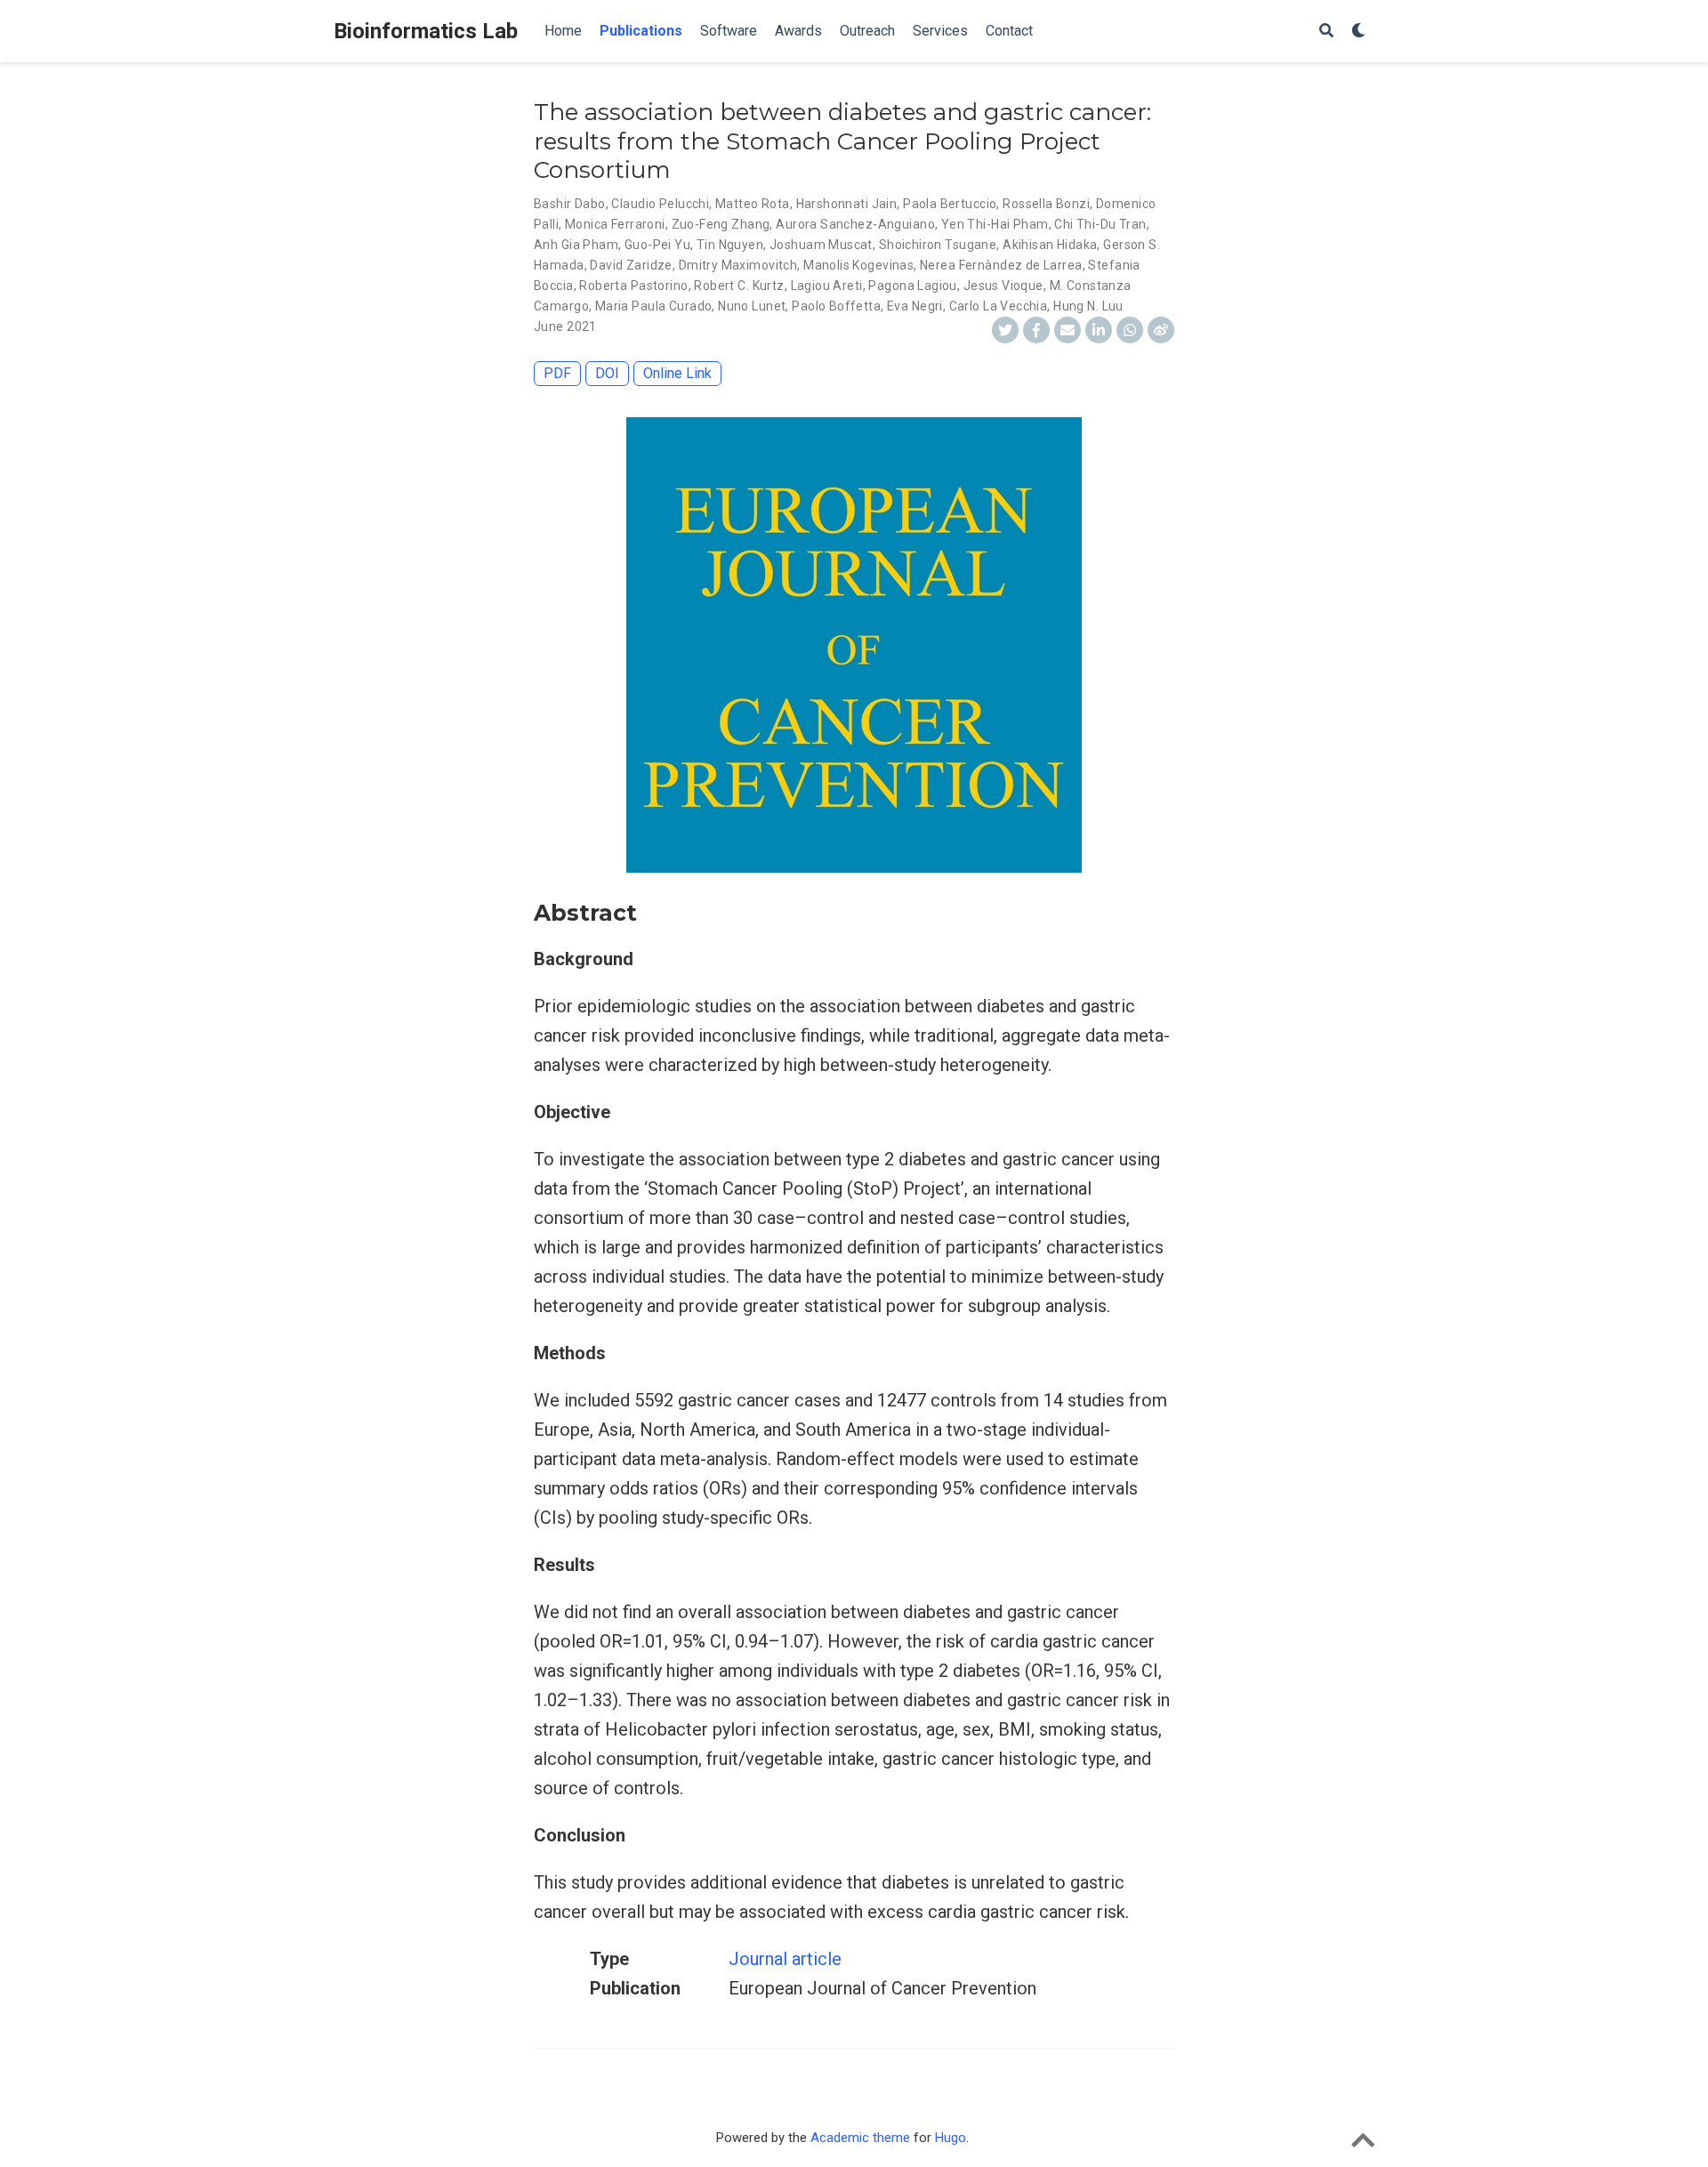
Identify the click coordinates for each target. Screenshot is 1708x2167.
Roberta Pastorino (633, 286)
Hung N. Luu (1088, 306)
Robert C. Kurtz (739, 286)
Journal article (785, 1959)
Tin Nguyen (730, 245)
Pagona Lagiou (912, 286)
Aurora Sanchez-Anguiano (855, 224)
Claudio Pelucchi (660, 204)
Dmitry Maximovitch (738, 265)
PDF (557, 373)
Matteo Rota (753, 204)
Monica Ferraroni (615, 224)
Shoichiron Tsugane (938, 245)
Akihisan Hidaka (1050, 245)
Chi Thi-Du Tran (1100, 224)
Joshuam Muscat (821, 245)
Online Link (677, 373)
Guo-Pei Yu (657, 245)
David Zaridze (631, 265)
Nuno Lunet (752, 306)
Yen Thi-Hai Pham (995, 224)
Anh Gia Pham (576, 245)
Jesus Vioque (1003, 286)
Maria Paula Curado (654, 306)
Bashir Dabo (570, 204)
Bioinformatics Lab (426, 31)
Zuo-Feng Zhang (721, 224)
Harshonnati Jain (847, 204)
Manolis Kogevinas (858, 265)
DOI (607, 373)
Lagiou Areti (827, 286)
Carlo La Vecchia (999, 306)
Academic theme (860, 2138)
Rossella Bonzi (1046, 204)
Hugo (951, 2138)
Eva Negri (915, 306)
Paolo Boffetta (836, 306)
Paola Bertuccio (950, 204)
